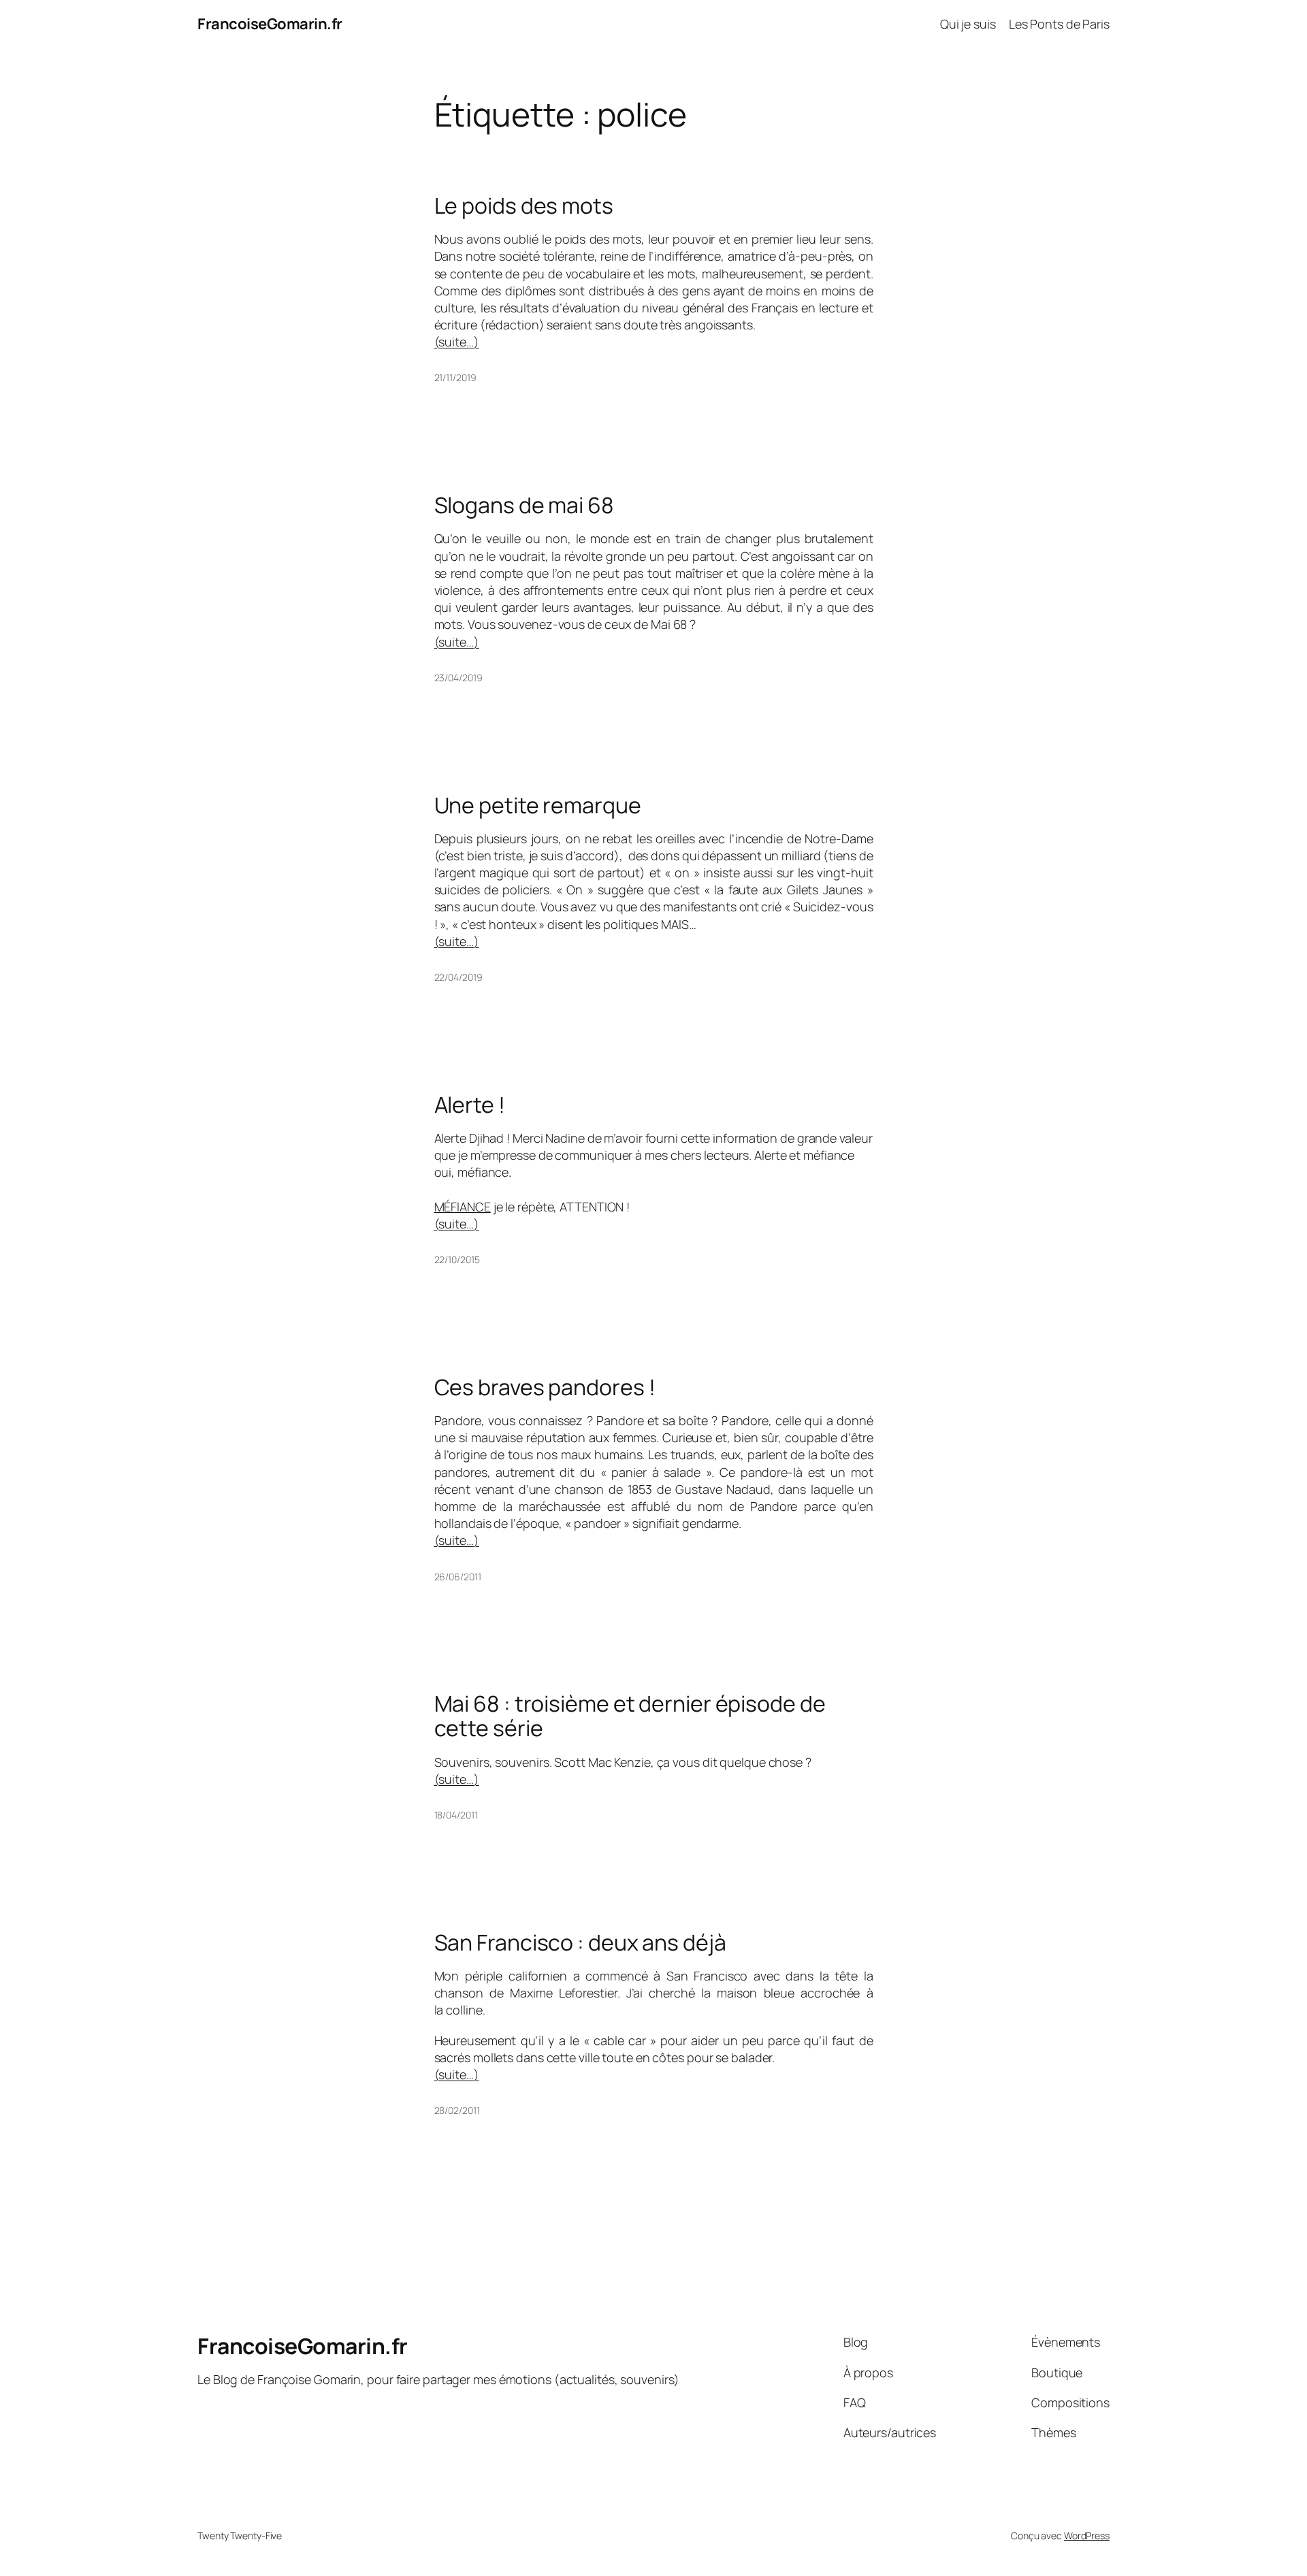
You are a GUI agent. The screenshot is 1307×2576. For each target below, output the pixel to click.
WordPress (1087, 2536)
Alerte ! (470, 1105)
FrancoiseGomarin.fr (270, 24)
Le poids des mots (524, 206)
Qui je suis (968, 24)
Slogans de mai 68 (524, 505)
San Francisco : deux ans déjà (580, 1942)
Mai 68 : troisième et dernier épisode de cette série (630, 1716)
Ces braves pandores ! (545, 1387)
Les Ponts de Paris (1059, 24)
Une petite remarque (538, 805)
